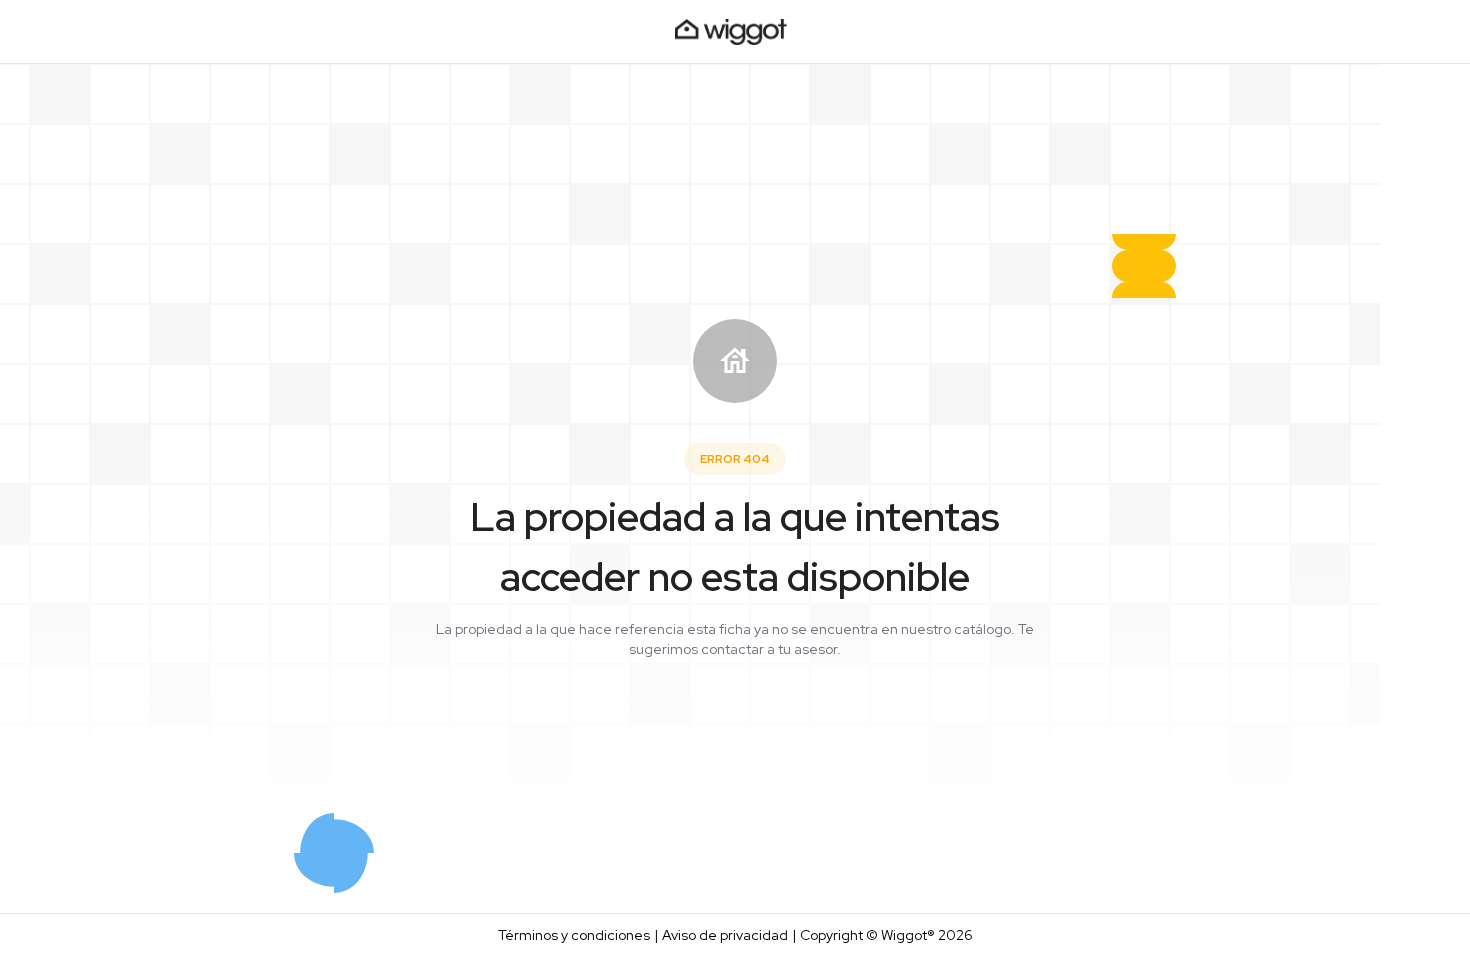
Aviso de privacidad (725, 935)
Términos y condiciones (574, 935)
